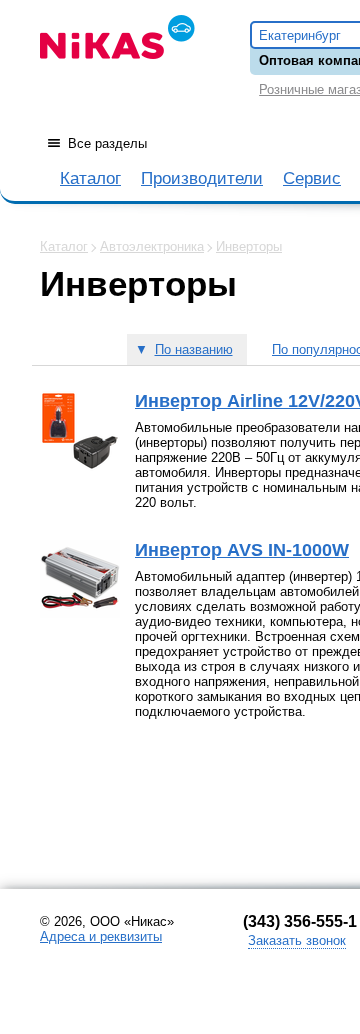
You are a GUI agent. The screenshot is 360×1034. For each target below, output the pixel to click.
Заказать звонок (297, 940)
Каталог (90, 178)
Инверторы (249, 246)
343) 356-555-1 (302, 921)
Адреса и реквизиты (101, 936)
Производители (202, 178)
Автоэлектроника (152, 246)
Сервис (312, 178)
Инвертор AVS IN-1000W (242, 550)
